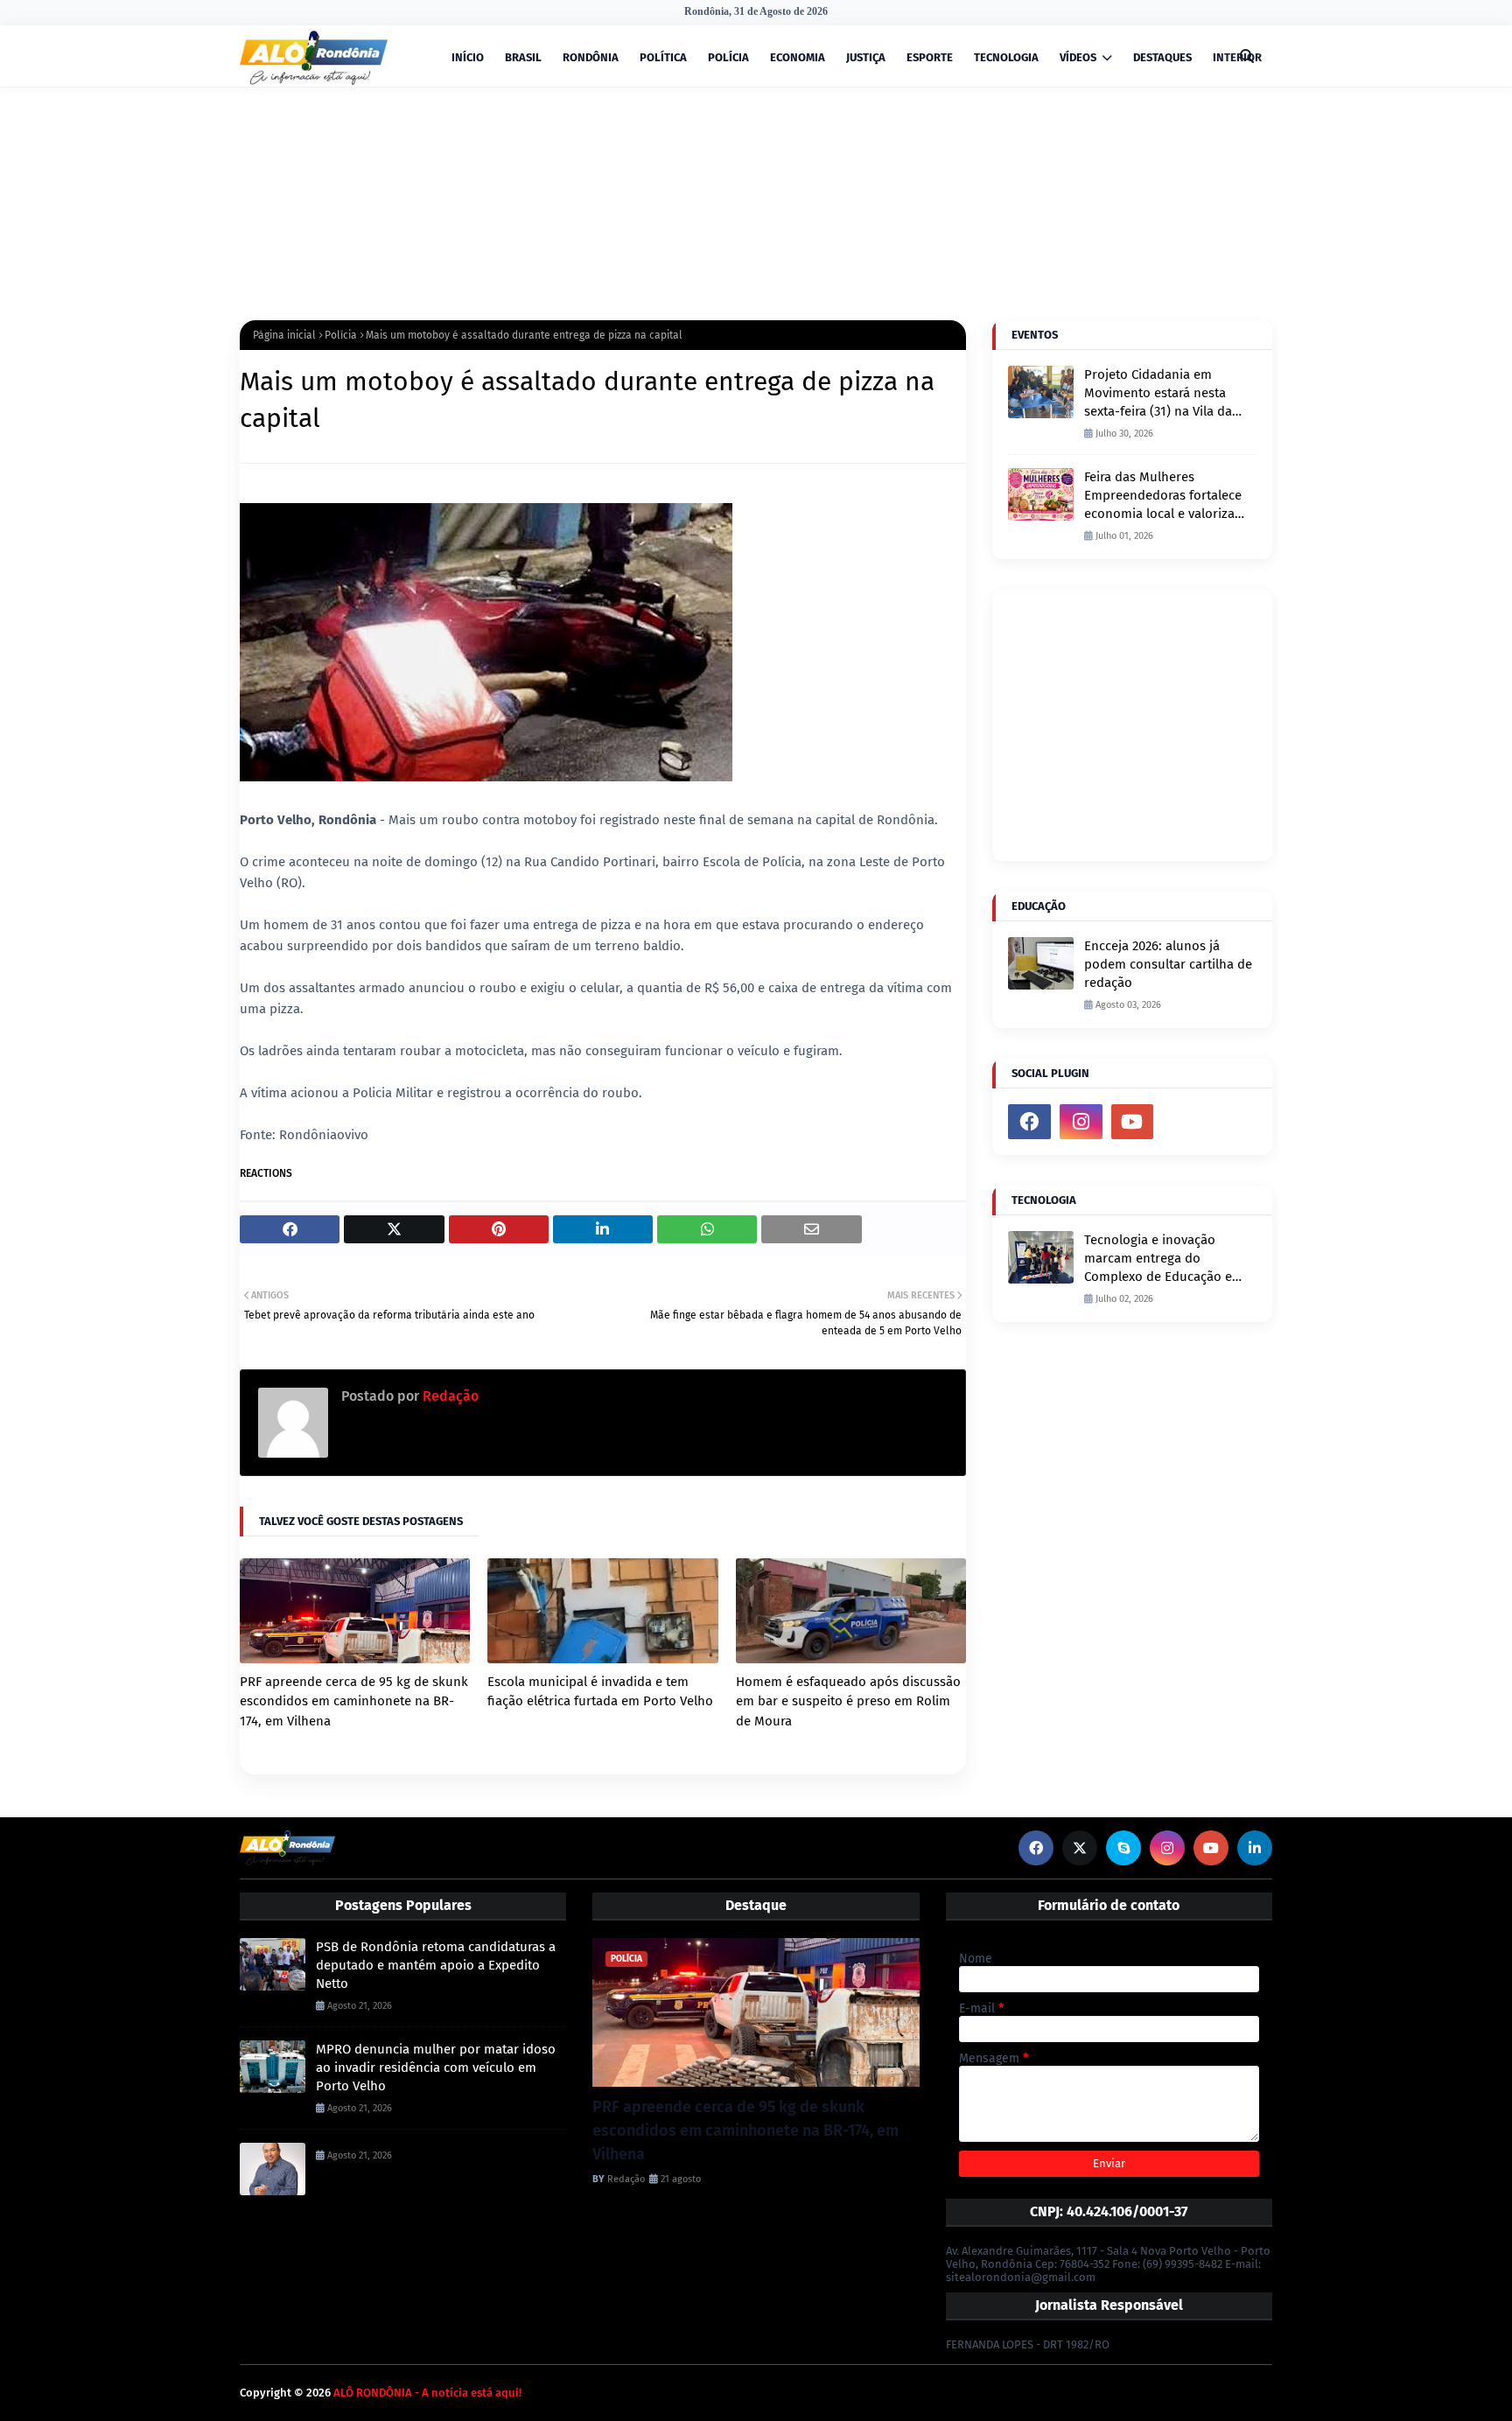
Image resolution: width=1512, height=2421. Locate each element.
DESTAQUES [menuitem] (1162, 57)
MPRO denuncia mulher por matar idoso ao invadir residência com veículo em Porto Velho (436, 2068)
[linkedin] (1255, 1848)
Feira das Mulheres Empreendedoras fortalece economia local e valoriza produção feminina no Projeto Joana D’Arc (1163, 496)
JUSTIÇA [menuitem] (866, 57)
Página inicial (284, 335)
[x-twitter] (1080, 1848)
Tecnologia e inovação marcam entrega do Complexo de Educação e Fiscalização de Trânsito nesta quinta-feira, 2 (1158, 1259)
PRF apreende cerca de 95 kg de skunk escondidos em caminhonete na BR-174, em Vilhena (354, 1701)
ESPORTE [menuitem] (930, 57)
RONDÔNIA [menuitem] (591, 57)
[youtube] (1133, 1122)
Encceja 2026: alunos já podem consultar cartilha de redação (1168, 964)
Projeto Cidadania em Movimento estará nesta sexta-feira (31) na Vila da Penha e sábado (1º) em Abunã (1158, 394)
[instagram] (1081, 1122)
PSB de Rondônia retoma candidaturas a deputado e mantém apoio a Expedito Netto (436, 1965)
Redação (449, 1396)
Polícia (341, 335)
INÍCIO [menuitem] (468, 57)
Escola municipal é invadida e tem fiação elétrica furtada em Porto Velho (600, 1692)
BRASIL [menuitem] (523, 57)
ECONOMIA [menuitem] (798, 57)
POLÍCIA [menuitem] (728, 57)
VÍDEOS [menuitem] (1078, 57)
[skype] (1123, 1848)
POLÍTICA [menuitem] (663, 57)
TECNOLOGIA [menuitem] (1006, 57)
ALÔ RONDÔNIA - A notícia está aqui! (427, 2393)
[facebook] (1029, 1122)
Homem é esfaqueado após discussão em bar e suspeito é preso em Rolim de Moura (848, 1701)
